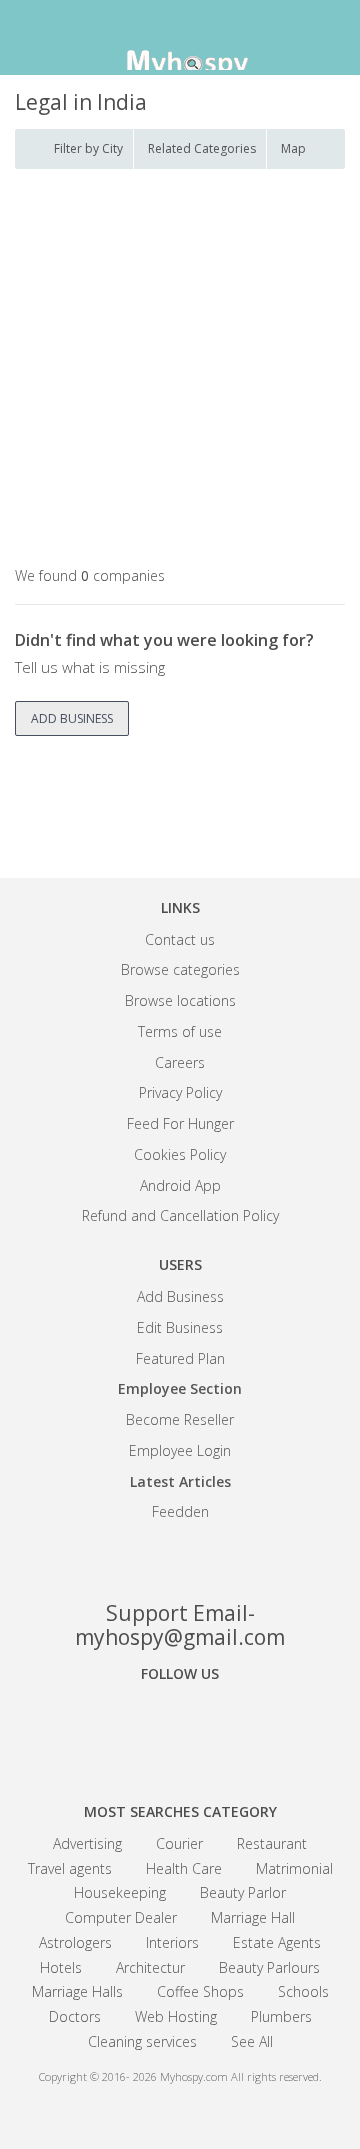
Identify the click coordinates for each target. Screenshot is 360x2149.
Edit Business (180, 1327)
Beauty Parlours (269, 1967)
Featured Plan (180, 1358)
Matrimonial (294, 1868)
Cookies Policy (180, 1154)
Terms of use (180, 1031)
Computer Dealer (121, 1917)
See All (252, 2041)
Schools (303, 1991)
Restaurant (272, 1843)
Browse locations (180, 1000)
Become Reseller (180, 1419)
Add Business (180, 1296)
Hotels (61, 1967)
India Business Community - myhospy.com (180, 40)
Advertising (87, 1843)
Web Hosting (176, 2016)
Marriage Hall (253, 1917)
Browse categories (180, 969)
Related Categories (202, 148)
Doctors (75, 2016)
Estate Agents (277, 1942)
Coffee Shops (200, 1991)
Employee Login (180, 1450)
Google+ (180, 1729)
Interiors (172, 1942)
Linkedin (250, 1729)
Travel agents (70, 1868)
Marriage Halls (77, 1991)
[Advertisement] (180, 369)
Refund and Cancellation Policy (180, 1215)
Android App (180, 1185)
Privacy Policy (180, 1092)
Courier (179, 1843)
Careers (180, 1062)
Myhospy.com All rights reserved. (241, 2076)
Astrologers (75, 1942)
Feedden (180, 1511)
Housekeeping (120, 1892)
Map (293, 148)
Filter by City (88, 148)
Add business (72, 718)
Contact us (180, 939)
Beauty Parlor (243, 1892)
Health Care (184, 1868)
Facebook (110, 1729)
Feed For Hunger (180, 1123)
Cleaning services (142, 2041)
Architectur (150, 1967)
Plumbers (281, 2016)
